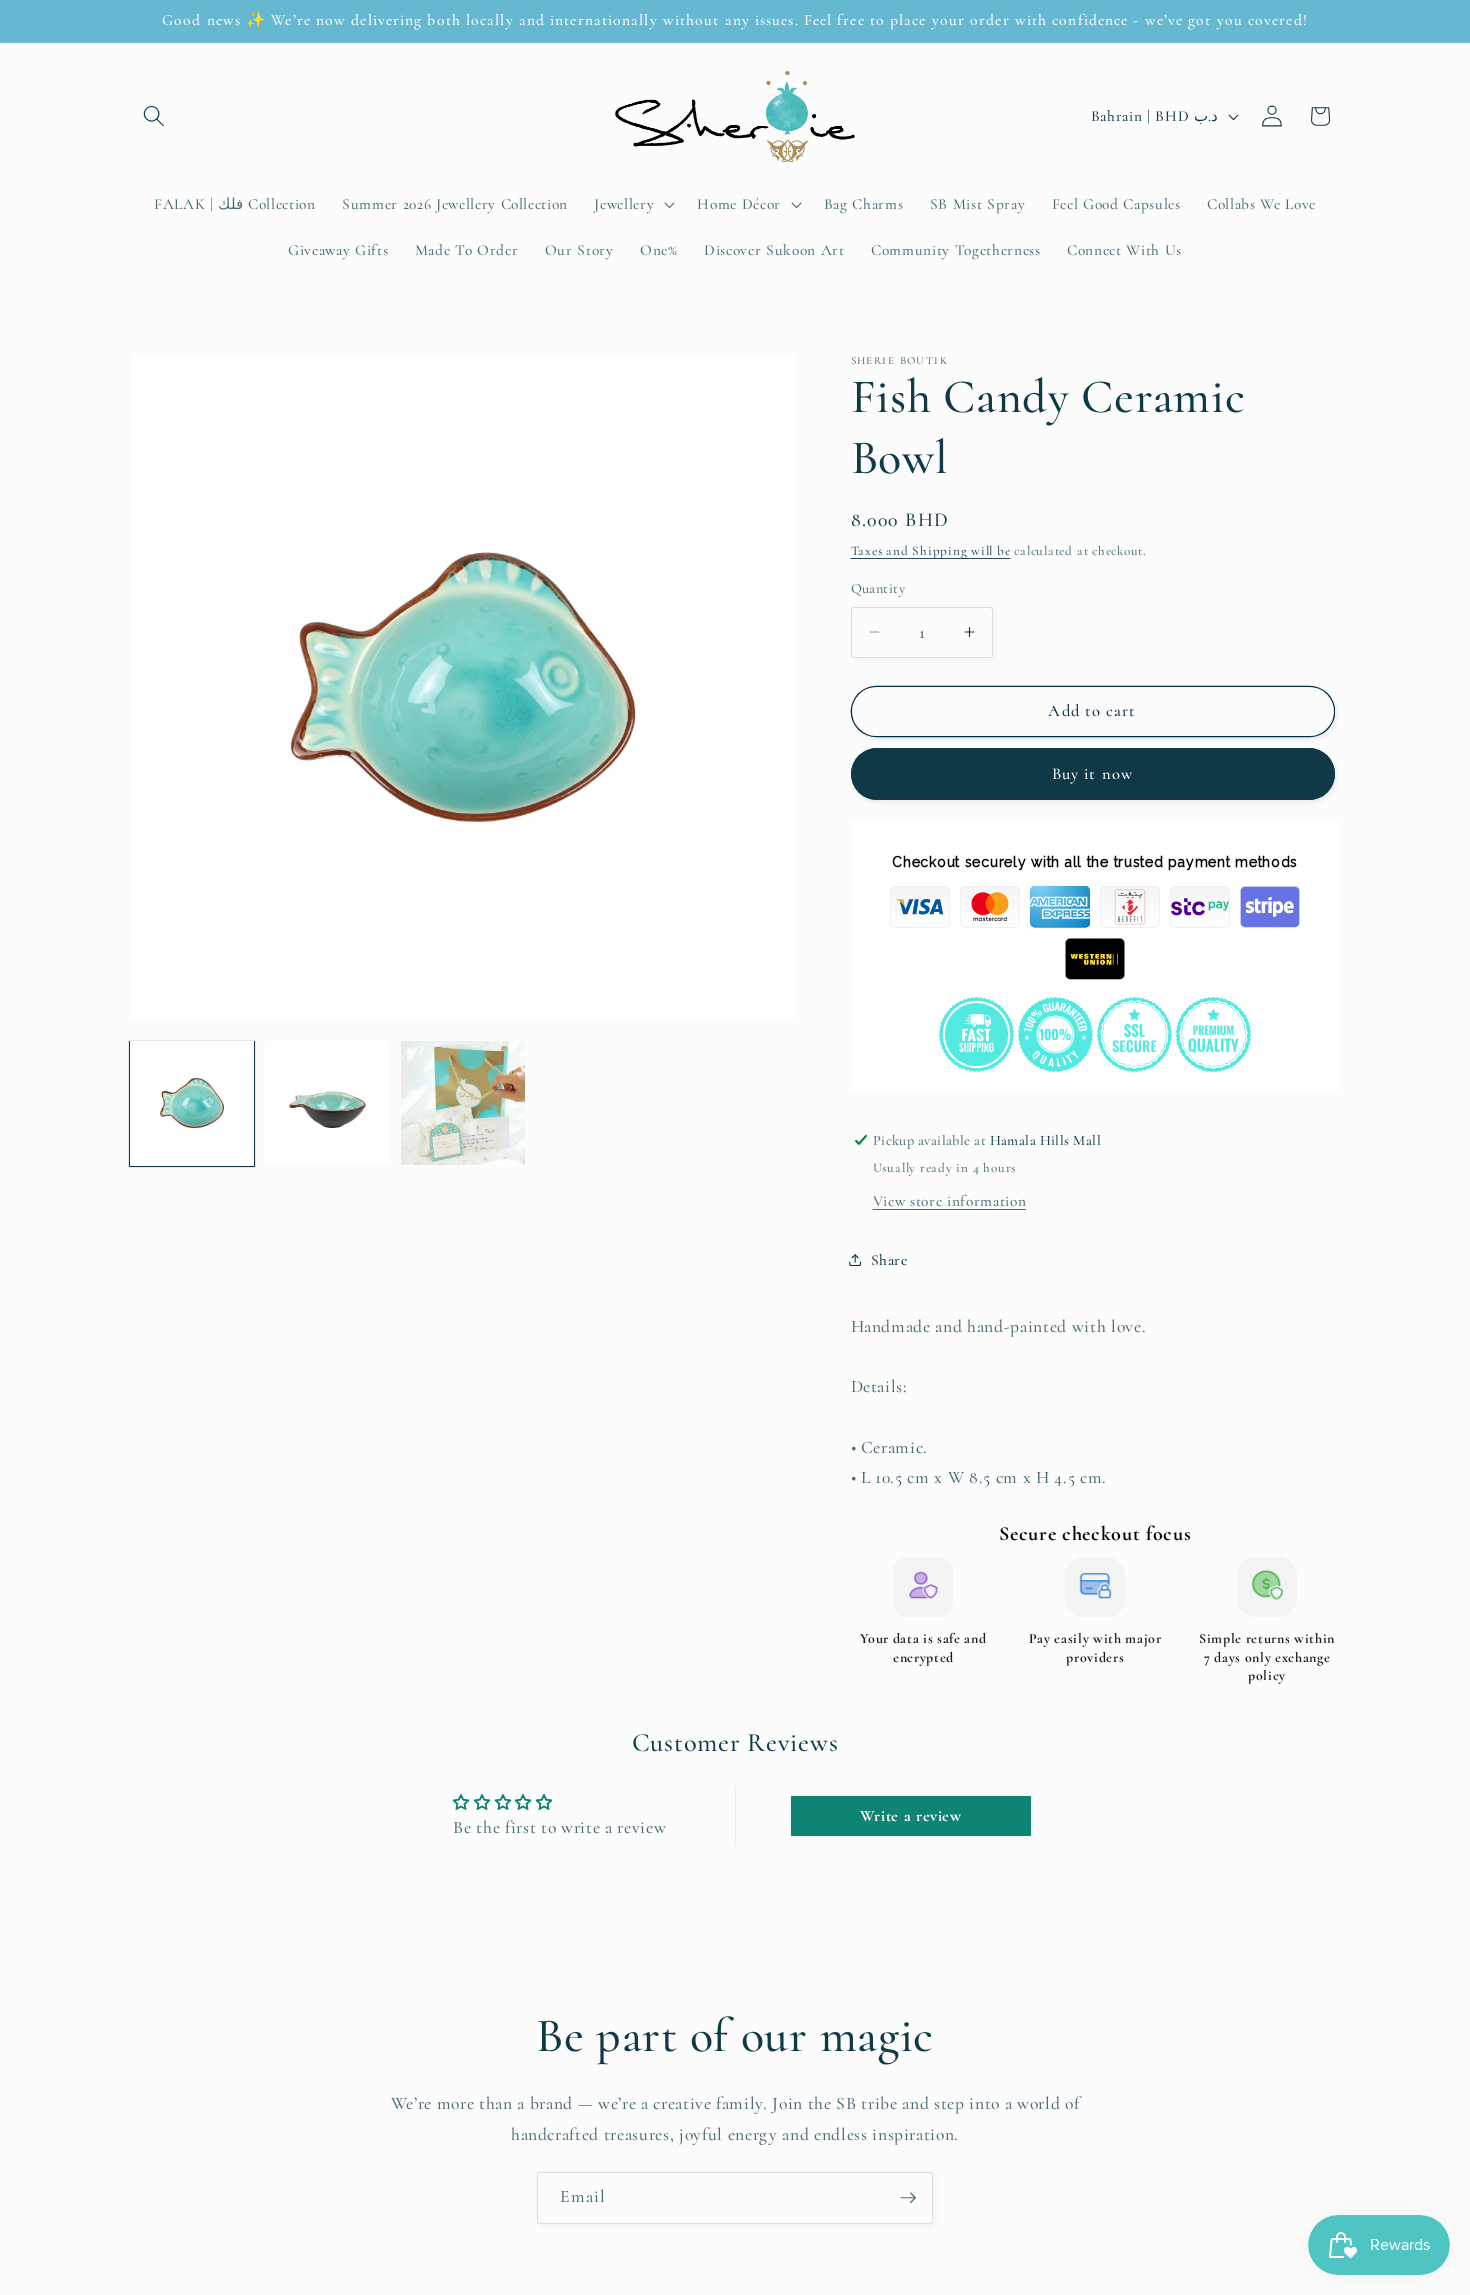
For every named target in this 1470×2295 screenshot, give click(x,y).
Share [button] (889, 1259)
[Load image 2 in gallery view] (327, 1103)
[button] (154, 116)
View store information (950, 1201)
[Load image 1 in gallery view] (192, 1103)
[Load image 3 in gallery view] (463, 1103)
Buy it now (1092, 773)
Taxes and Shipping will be (931, 551)
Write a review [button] (911, 1816)
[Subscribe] (908, 2198)
